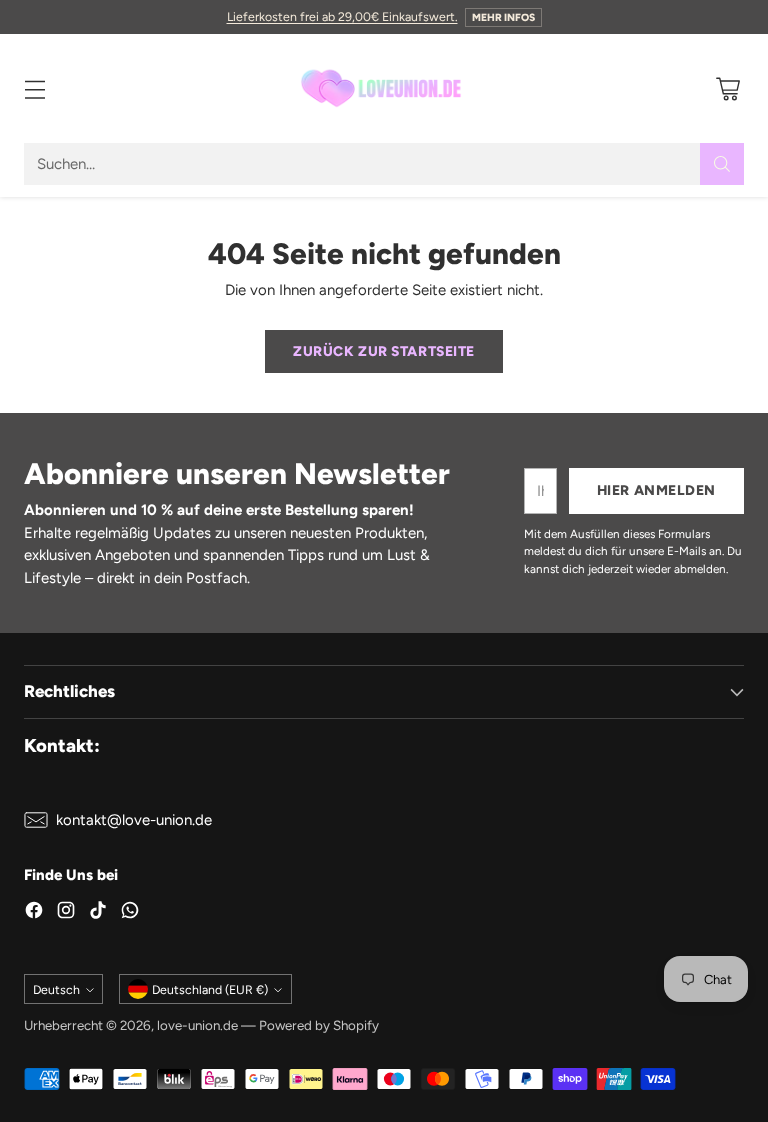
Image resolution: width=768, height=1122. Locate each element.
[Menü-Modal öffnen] (34, 88)
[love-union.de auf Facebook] (34, 913)
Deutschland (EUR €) (210, 989)
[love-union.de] (384, 88)
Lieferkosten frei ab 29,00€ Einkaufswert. (342, 16)
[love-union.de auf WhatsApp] (130, 913)
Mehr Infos (503, 17)
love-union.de (197, 1025)
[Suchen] (722, 164)
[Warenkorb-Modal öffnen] (727, 88)
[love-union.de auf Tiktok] (98, 913)
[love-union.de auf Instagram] (66, 913)
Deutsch (56, 989)
